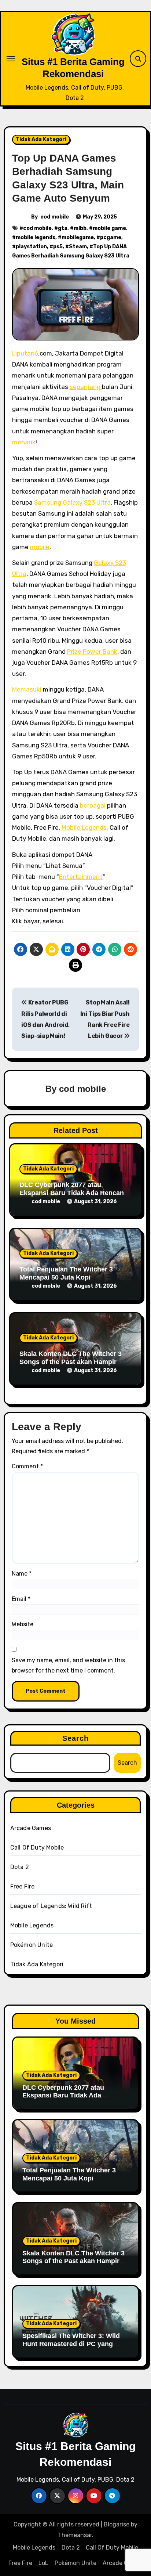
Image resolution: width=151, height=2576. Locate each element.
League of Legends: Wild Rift (51, 1906)
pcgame (111, 237)
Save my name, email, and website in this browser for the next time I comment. (68, 1665)
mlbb (80, 228)
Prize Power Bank (92, 652)
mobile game (109, 228)
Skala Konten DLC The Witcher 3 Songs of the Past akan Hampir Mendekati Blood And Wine (71, 1362)
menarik (24, 442)
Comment (27, 1466)
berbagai (93, 805)
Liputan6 (25, 353)
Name (22, 1574)
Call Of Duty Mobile (37, 1848)
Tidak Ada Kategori (41, 139)
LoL (43, 2563)
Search (76, 1738)
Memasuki (27, 689)
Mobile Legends (32, 1925)
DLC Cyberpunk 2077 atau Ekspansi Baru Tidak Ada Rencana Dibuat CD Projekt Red (73, 1193)
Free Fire (23, 1886)
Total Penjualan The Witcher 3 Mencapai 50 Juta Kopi (66, 1273)
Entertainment (81, 877)
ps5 (58, 247)
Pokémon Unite (32, 1945)
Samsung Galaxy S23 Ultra (72, 502)
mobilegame (78, 237)
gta (63, 228)
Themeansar (75, 2535)
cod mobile (55, 217)
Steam (78, 247)
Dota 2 (20, 1867)
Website (23, 1624)
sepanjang (86, 387)
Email (21, 1599)
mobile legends (36, 237)
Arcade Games (31, 1828)
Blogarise (117, 2524)
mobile (40, 547)
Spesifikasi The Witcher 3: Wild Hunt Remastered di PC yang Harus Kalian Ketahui (71, 2344)
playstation (31, 247)
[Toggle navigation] (11, 59)
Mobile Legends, (85, 827)
